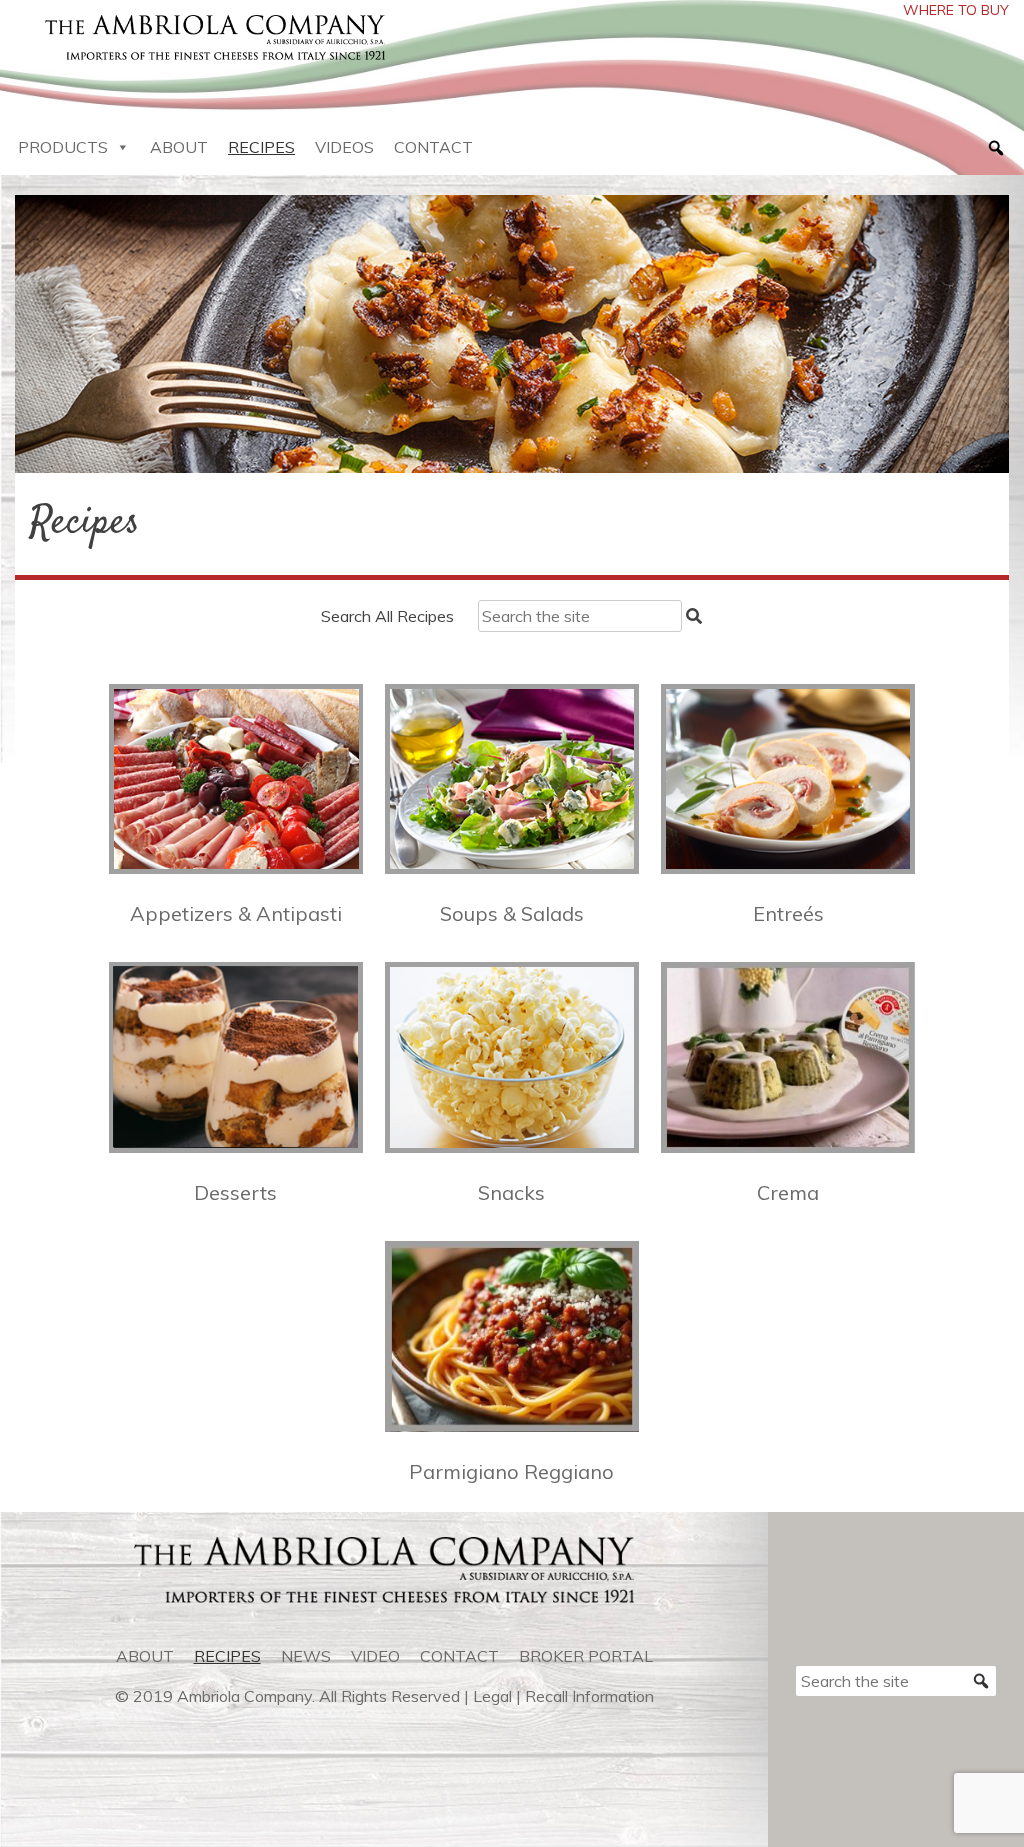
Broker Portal (586, 1656)
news (306, 1656)
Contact (433, 147)
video (375, 1656)
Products (63, 147)
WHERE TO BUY (956, 10)
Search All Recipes (387, 616)
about (145, 1656)
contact (459, 1656)
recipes (227, 1656)
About (179, 147)
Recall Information (589, 1696)
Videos (344, 147)
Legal (492, 1696)
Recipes (261, 147)
